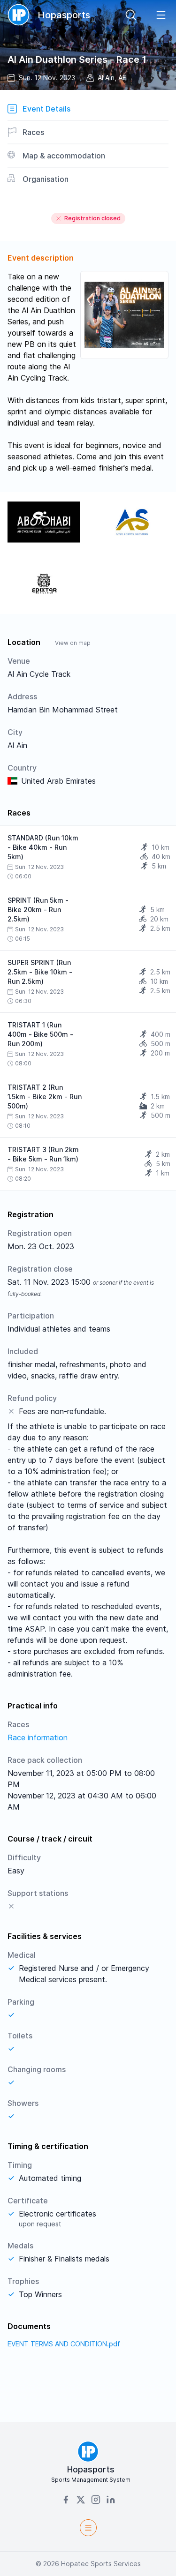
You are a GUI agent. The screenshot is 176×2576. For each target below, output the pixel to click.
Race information (38, 1737)
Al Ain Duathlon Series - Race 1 (77, 60)
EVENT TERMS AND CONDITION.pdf (64, 2344)
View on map (73, 643)
